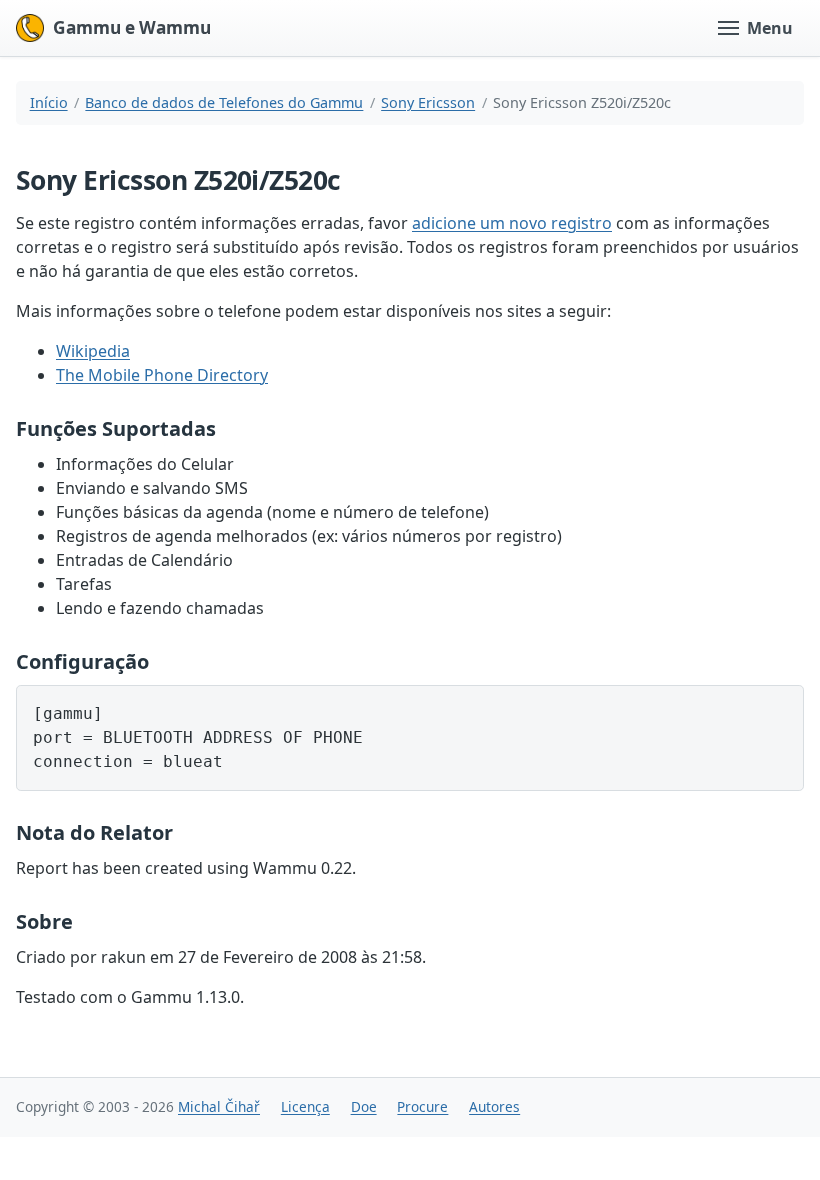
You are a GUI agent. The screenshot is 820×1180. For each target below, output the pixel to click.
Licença (305, 1106)
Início (49, 102)
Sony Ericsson (428, 102)
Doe (364, 1106)
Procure (422, 1106)
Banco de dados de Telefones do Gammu (224, 102)
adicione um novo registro (512, 223)
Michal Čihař (219, 1106)
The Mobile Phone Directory (162, 375)
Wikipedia (93, 351)
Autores (494, 1106)
